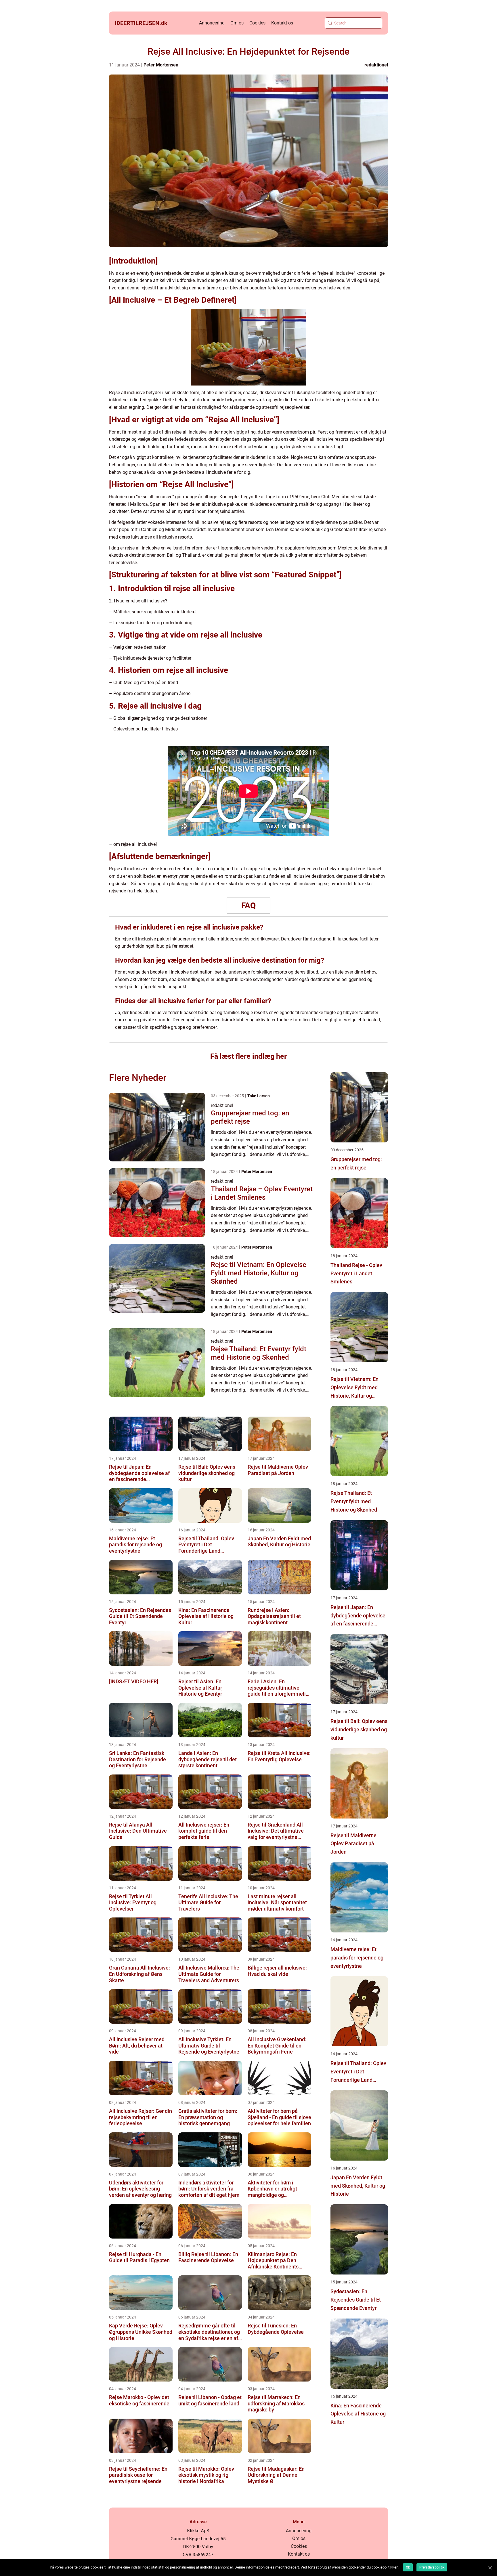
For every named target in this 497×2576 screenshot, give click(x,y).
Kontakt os (282, 23)
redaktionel (376, 65)
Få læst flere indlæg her (248, 1056)
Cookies (257, 23)
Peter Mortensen (161, 65)
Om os (237, 23)
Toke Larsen (259, 1096)
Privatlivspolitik (432, 2567)
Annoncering (212, 23)
